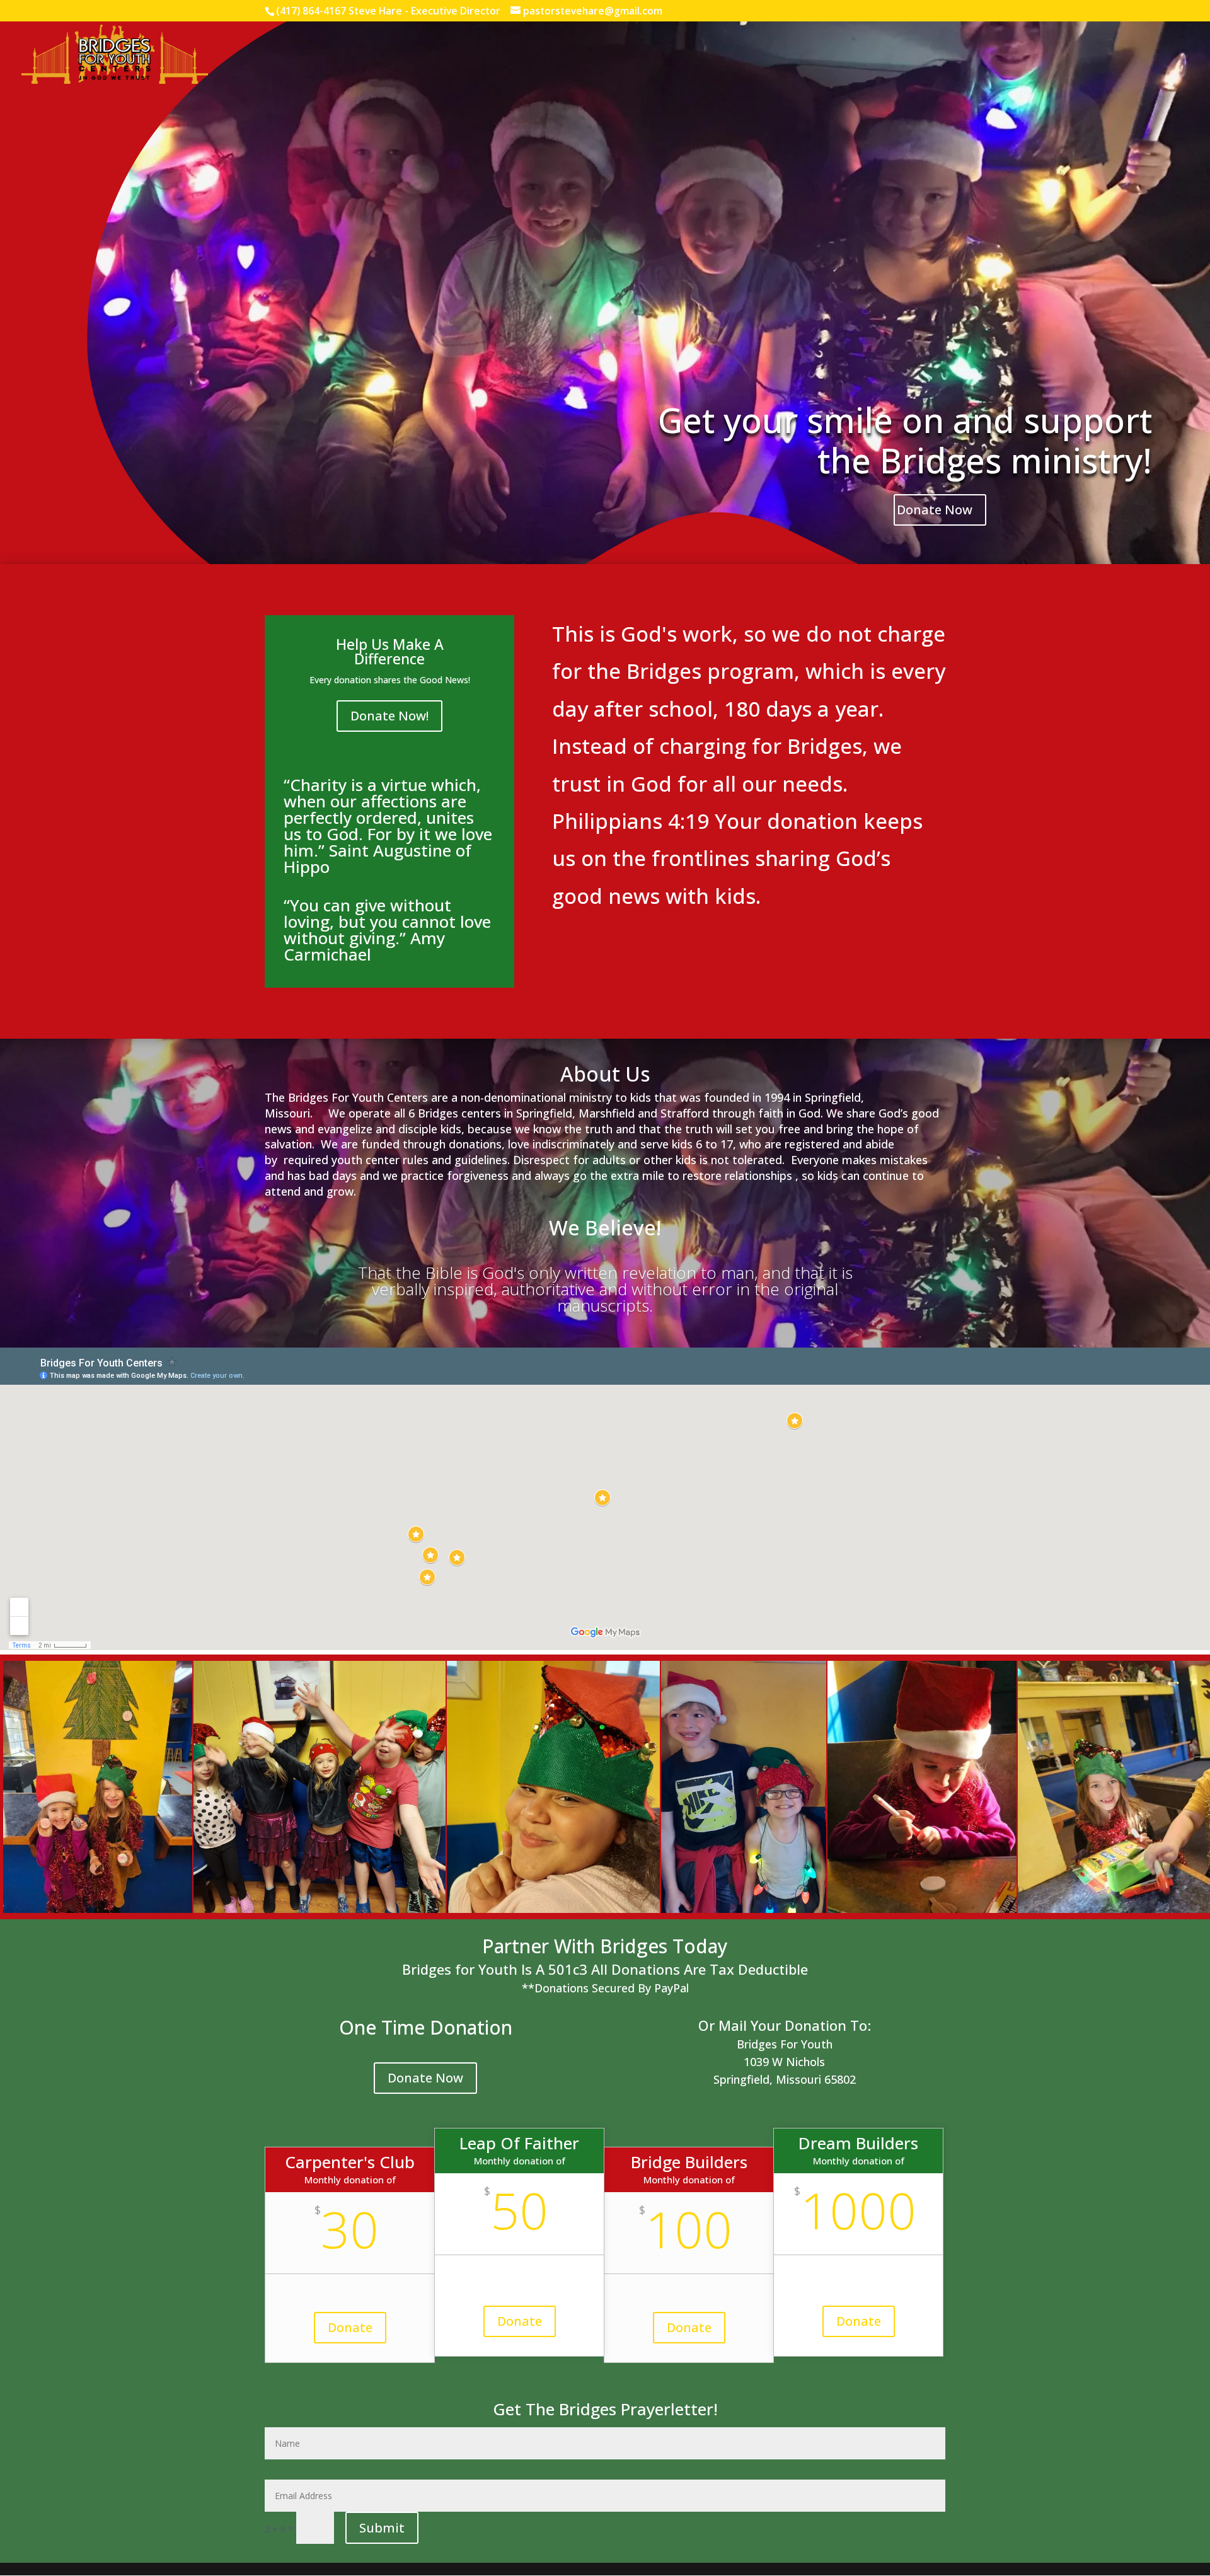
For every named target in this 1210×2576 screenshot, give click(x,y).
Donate (350, 2327)
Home (861, 55)
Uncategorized (1163, 55)
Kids (1113, 55)
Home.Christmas (1059, 55)
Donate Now (935, 510)
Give (968, 55)
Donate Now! (389, 716)
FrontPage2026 (916, 55)
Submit (382, 2528)
